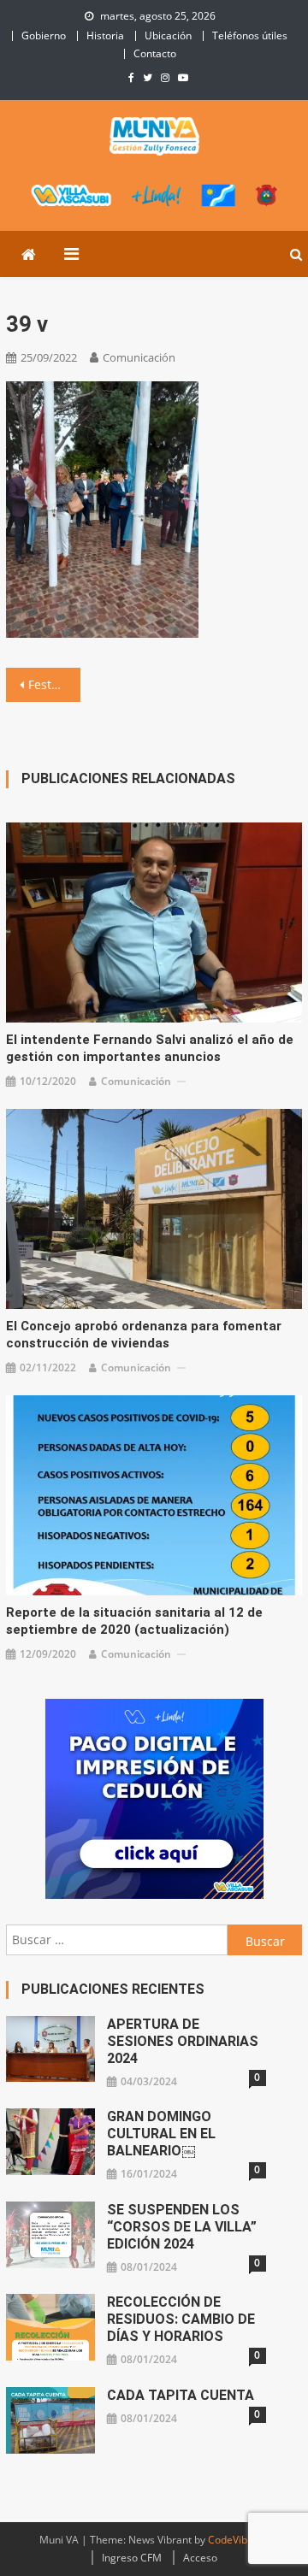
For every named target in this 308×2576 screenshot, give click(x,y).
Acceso (200, 2558)
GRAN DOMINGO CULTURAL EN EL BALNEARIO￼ (161, 2134)
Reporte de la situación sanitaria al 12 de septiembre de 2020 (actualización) (134, 1621)
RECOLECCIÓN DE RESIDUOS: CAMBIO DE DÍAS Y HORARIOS (181, 2319)
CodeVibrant (237, 2540)
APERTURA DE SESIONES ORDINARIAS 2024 (183, 2041)
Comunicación (139, 357)
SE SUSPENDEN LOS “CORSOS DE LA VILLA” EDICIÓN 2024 (182, 2227)
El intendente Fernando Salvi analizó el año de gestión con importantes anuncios (150, 1048)
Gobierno (44, 35)
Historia (105, 35)
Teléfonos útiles (250, 35)
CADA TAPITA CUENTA (181, 2395)
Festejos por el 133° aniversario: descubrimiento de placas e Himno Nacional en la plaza (54, 684)
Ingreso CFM (132, 2558)
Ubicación (168, 35)
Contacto (155, 53)
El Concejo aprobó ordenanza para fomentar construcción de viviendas (144, 1335)
